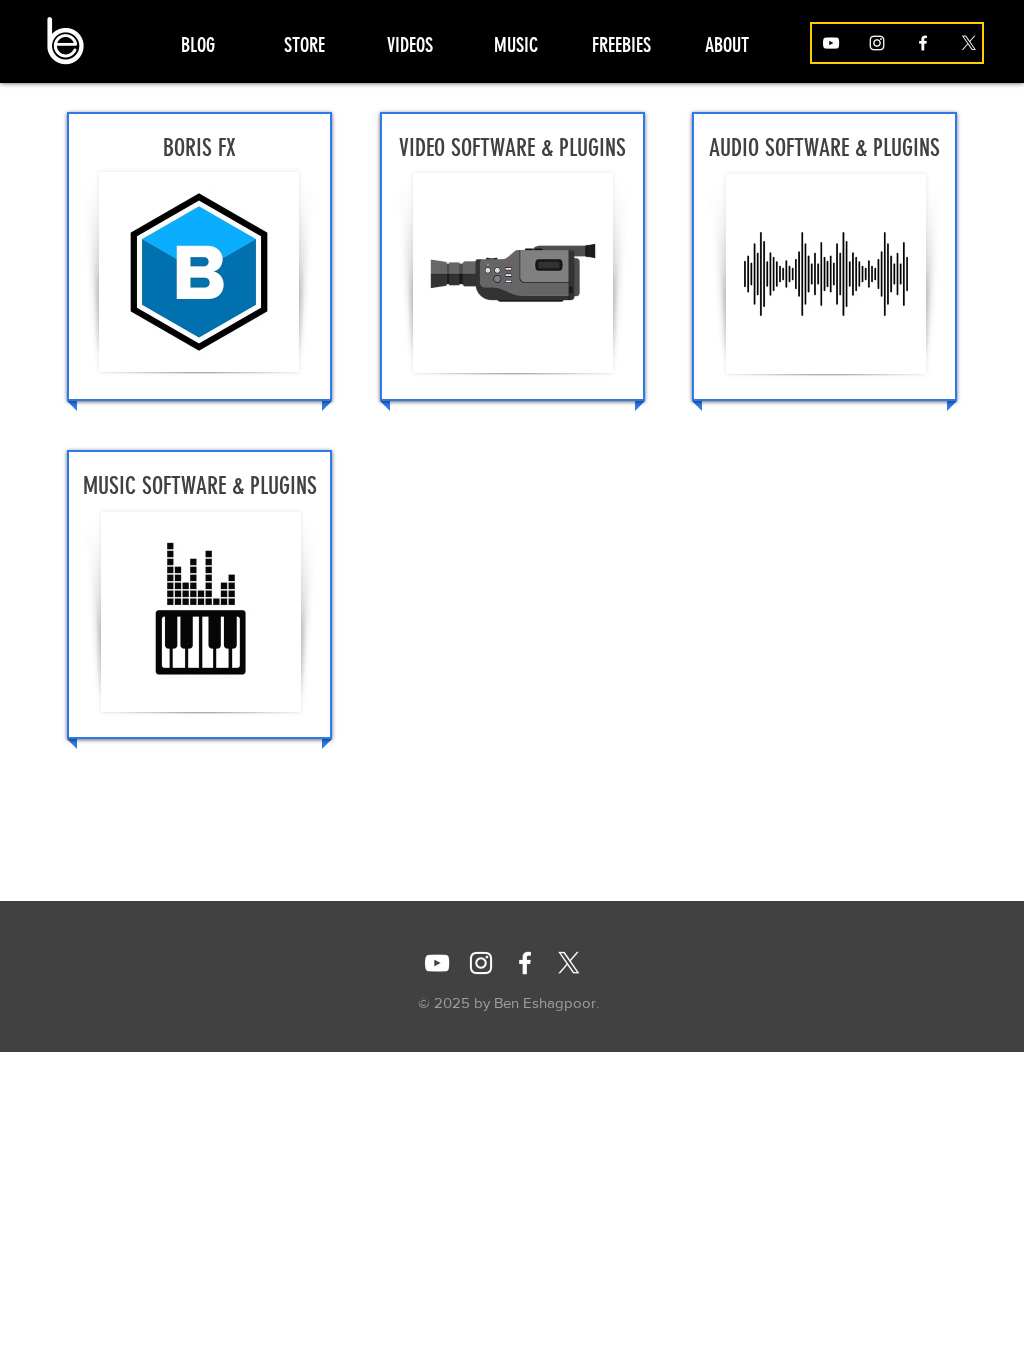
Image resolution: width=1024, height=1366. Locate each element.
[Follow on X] (969, 43)
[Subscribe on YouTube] (831, 43)
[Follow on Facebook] (923, 43)
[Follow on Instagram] (877, 43)
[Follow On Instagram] (481, 963)
